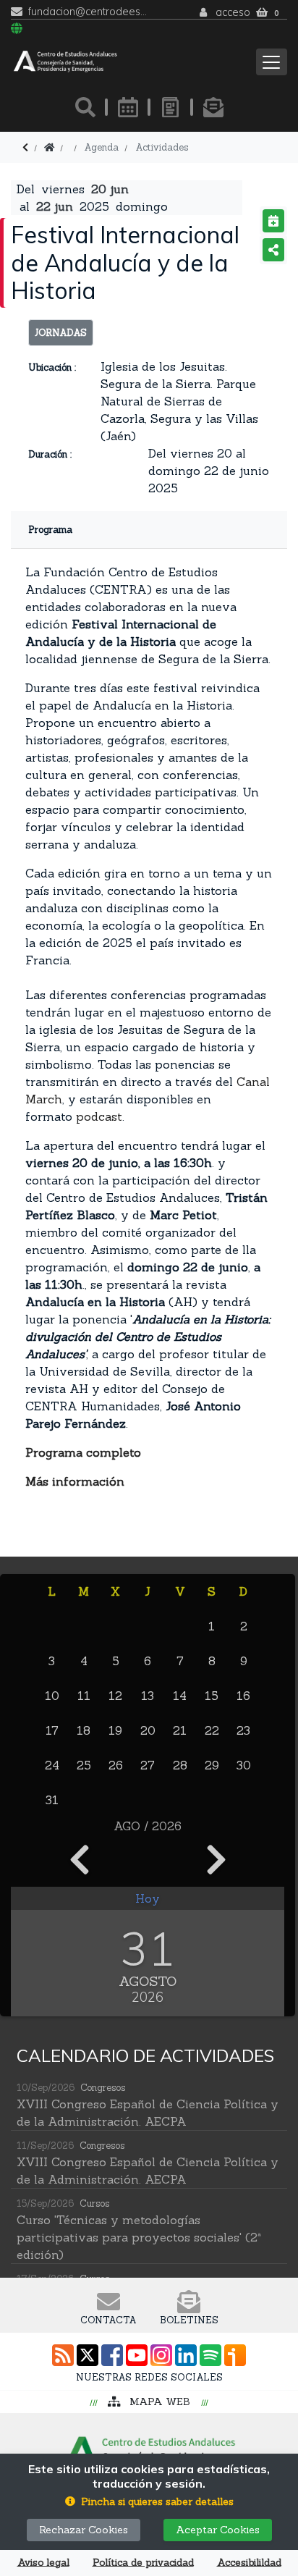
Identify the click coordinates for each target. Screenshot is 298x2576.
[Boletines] (213, 107)
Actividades (162, 147)
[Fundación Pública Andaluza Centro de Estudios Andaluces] (65, 62)
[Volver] (25, 147)
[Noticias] (171, 107)
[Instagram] (161, 2355)
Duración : (50, 454)
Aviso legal (43, 2563)
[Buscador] (85, 107)
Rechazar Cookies (84, 2530)
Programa (50, 530)
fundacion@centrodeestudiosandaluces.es (89, 12)
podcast (99, 1116)
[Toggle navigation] (272, 62)
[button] (149, 2502)
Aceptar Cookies (218, 2530)
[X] (88, 2355)
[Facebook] (112, 2355)
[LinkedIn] (186, 2355)
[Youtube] (137, 2355)
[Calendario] (128, 107)
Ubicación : (52, 367)
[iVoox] (235, 2355)
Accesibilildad (249, 2563)
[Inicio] (49, 147)
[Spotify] (210, 2355)
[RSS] (63, 2355)
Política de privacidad (143, 2563)
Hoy (148, 1898)
